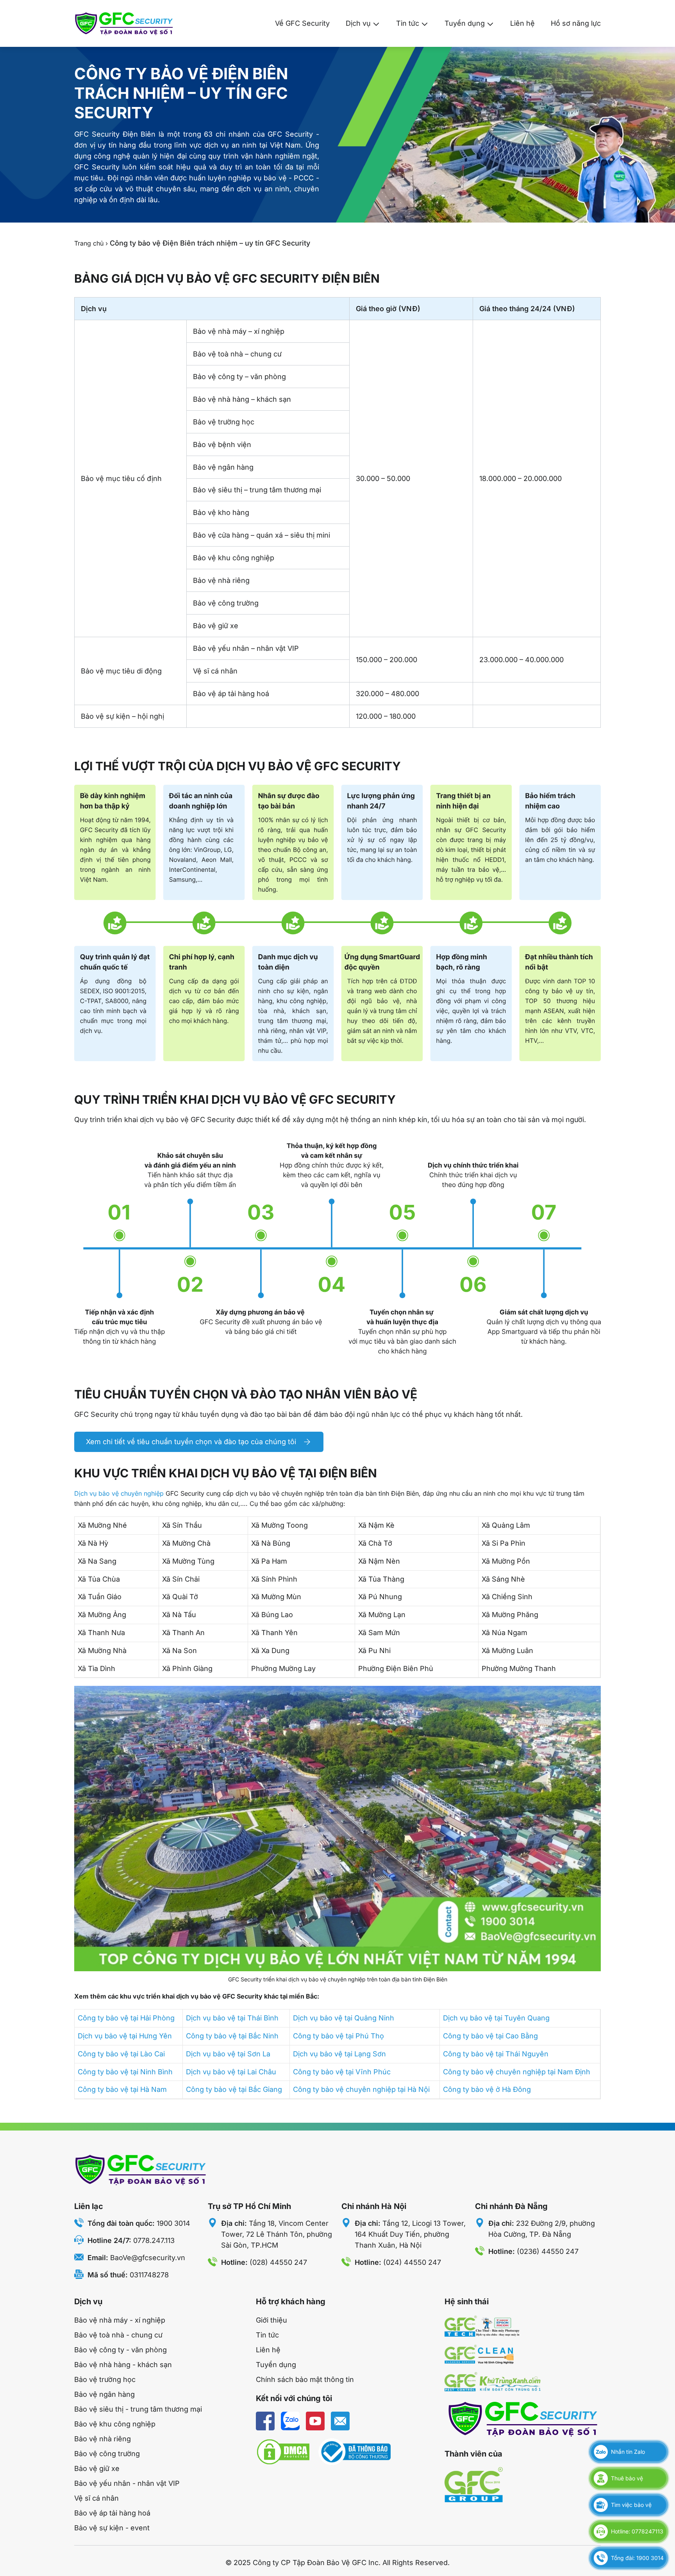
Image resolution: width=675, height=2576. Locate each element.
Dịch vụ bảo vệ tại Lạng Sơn (339, 2054)
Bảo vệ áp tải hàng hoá (112, 2513)
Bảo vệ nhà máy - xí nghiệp (120, 2320)
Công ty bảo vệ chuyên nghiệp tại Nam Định (517, 2072)
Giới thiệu (271, 2320)
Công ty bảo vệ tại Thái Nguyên (496, 2054)
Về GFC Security (302, 23)
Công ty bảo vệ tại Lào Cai (121, 2054)
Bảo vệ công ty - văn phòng (121, 2350)
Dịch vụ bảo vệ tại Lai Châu (231, 2072)
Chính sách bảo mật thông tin (305, 2379)
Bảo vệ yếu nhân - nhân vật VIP (127, 2483)
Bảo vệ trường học (105, 2379)
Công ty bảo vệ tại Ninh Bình (125, 2072)
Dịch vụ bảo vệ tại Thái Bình (232, 2018)
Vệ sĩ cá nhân (96, 2498)
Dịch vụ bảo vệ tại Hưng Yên (125, 2036)
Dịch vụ (358, 23)
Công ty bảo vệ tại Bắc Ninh (232, 2036)
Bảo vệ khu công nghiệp (115, 2424)
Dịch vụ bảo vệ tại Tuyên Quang (496, 2018)
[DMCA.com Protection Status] (283, 2452)
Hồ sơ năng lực (576, 23)
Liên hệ (522, 23)
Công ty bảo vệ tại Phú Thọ (338, 2036)
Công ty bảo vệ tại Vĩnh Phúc (342, 2072)
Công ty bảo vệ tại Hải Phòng (126, 2018)
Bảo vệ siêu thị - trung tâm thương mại (138, 2409)
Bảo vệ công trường (107, 2454)
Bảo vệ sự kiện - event (112, 2528)
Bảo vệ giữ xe (97, 2468)
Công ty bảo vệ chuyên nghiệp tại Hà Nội (361, 2089)
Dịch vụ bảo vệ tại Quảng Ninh (344, 2018)
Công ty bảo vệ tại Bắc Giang (234, 2089)
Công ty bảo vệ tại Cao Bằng (490, 2036)
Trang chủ (89, 243)
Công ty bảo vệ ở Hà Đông (487, 2089)
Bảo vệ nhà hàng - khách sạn (123, 2365)
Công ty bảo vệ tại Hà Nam (122, 2089)
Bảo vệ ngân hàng (104, 2394)
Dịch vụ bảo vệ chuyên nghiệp (119, 1493)
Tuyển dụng (465, 23)
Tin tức (408, 23)
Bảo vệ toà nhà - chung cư (118, 2335)
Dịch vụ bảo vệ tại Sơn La (228, 2054)
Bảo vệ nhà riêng (103, 2439)
